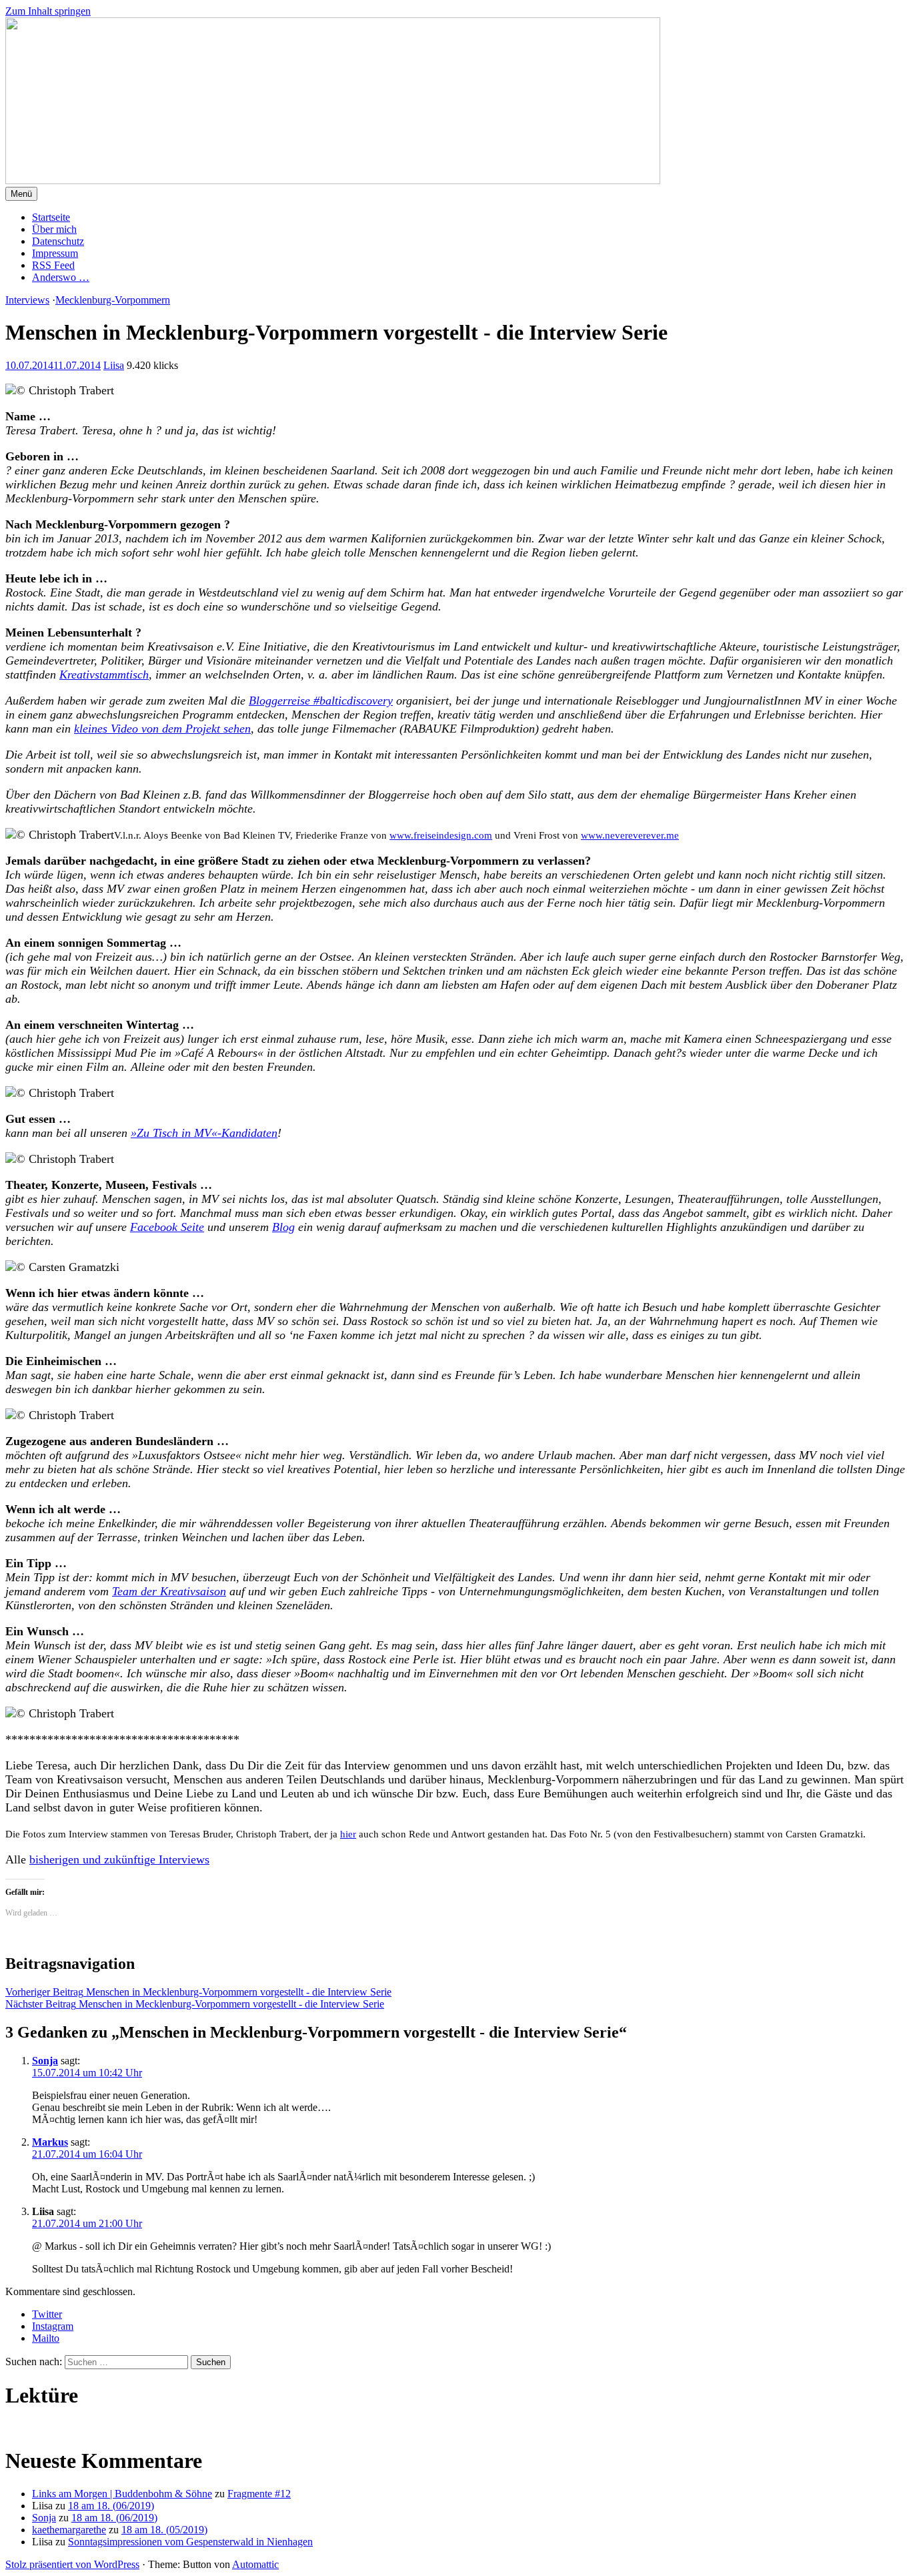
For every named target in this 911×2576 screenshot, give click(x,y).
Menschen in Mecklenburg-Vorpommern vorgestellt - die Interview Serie (198, 1992)
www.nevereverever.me (630, 835)
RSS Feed (53, 265)
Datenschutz (58, 241)
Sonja (45, 2061)
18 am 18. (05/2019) (164, 2530)
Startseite (51, 217)
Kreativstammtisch (104, 675)
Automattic (255, 2564)
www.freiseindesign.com (441, 835)
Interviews (27, 300)
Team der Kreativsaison (169, 1591)
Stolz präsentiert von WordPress (72, 2564)
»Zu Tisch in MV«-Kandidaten (204, 1133)
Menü (21, 194)
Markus (50, 2142)
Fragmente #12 (259, 2494)
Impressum (55, 253)
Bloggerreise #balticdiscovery (321, 701)
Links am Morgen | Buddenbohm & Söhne (122, 2494)
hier (348, 1834)
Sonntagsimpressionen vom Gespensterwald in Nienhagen (190, 2542)
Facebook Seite (167, 1227)
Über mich (54, 229)
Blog (283, 1227)
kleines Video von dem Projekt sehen (162, 729)
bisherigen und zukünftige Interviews (119, 1859)
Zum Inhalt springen (48, 11)
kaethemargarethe (69, 2530)
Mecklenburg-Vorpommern (113, 300)
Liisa (114, 365)
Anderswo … (61, 277)
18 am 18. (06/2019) (111, 2506)
